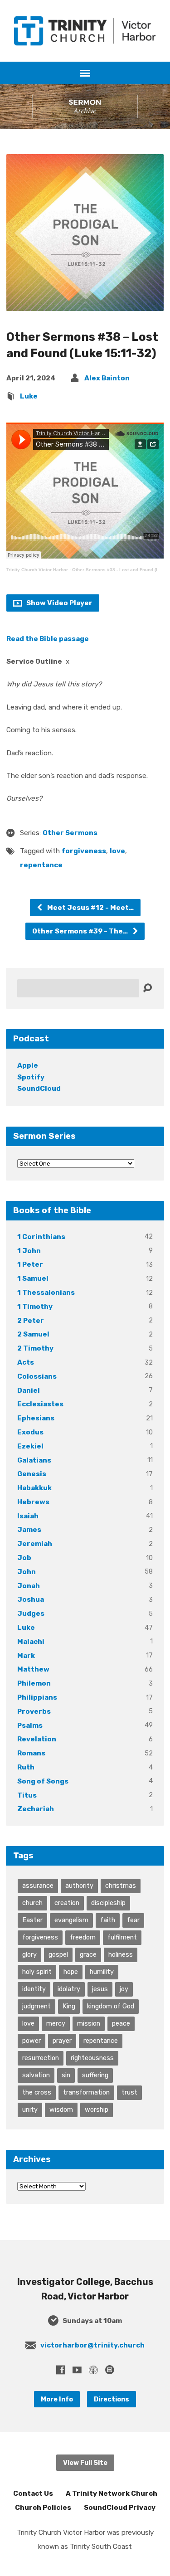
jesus (100, 1989)
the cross (37, 2092)
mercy (56, 2023)
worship (97, 2109)
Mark (26, 1656)
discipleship (108, 1903)
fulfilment (122, 1937)
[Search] (147, 988)
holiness (121, 1954)
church (32, 1903)
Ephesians (36, 1418)
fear (133, 1920)
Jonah (29, 1586)
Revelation (37, 1739)
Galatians (34, 1460)
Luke (29, 396)
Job (24, 1558)
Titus (27, 1795)
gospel (58, 1954)
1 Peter (30, 1264)
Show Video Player (59, 603)
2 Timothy (35, 1348)
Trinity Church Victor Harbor (37, 570)
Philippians (37, 1697)
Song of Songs (43, 1781)
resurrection (41, 2058)
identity (34, 1989)
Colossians (37, 1376)
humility (102, 1972)
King (69, 2006)
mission (89, 2023)
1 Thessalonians (46, 1293)
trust (129, 2092)
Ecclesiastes (40, 1404)
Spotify (31, 1077)
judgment (36, 2006)
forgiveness (84, 851)
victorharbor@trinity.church (92, 2345)
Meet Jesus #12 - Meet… (90, 908)
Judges (31, 1614)
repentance (41, 865)
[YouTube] (77, 2370)
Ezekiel (30, 1446)
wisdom (61, 2109)
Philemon (34, 1683)
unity (30, 2109)
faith (108, 1920)
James (29, 1530)
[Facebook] (61, 2370)
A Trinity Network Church (112, 2493)
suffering (95, 2075)
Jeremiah (35, 1544)
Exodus (30, 1432)
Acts (26, 1362)
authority (79, 1886)
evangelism (71, 1920)
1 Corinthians (41, 1237)
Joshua (31, 1599)
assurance (38, 1886)
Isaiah (28, 1516)
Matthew (33, 1669)
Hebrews (33, 1502)
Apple (28, 1065)
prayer (62, 2041)
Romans (31, 1753)
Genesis (32, 1474)
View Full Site (85, 2463)
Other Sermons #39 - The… (81, 931)
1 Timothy (35, 1307)
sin (66, 2075)
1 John (29, 1251)
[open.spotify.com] (110, 2370)
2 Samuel (33, 1334)
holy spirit (37, 1972)
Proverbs (34, 1711)
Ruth (26, 1767)
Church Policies (43, 2508)
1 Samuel (33, 1278)
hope (71, 1972)
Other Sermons (70, 833)
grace (88, 1954)
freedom (83, 1937)
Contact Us (33, 2493)
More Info (57, 2399)
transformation (86, 2092)
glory (29, 1954)
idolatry (69, 1989)
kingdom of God (111, 2006)
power (32, 2041)
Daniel (29, 1390)
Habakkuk (34, 1488)
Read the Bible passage (48, 639)
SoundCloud (39, 1089)
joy (124, 1989)
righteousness (92, 2058)
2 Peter (31, 1321)
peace (121, 2023)
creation (67, 1903)
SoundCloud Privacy (120, 2508)
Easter (32, 1920)
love (117, 851)
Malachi (31, 1642)
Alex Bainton (107, 378)
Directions (112, 2399)
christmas (121, 1886)
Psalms (30, 1725)
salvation (36, 2075)
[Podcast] (93, 2370)
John (27, 1572)
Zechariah (36, 1809)
